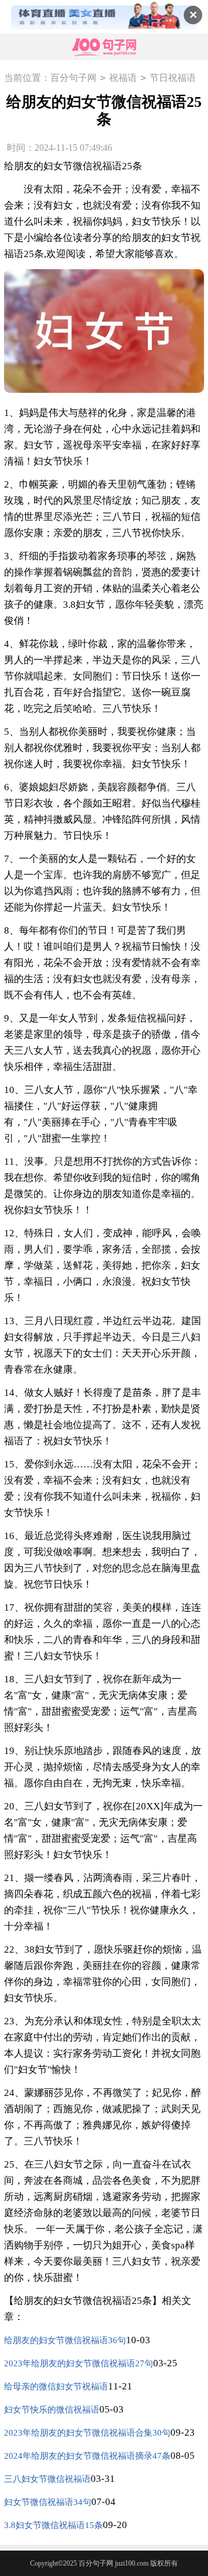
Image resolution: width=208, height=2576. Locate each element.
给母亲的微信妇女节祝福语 (56, 2387)
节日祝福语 (173, 78)
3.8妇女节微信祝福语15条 (53, 2525)
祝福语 (123, 78)
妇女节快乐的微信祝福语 (52, 2410)
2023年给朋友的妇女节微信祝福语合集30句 (87, 2433)
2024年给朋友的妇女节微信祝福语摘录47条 (87, 2456)
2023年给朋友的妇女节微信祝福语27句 (79, 2363)
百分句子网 (73, 78)
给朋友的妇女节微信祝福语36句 (65, 2340)
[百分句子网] (104, 47)
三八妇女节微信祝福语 (47, 2479)
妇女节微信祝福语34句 (48, 2502)
